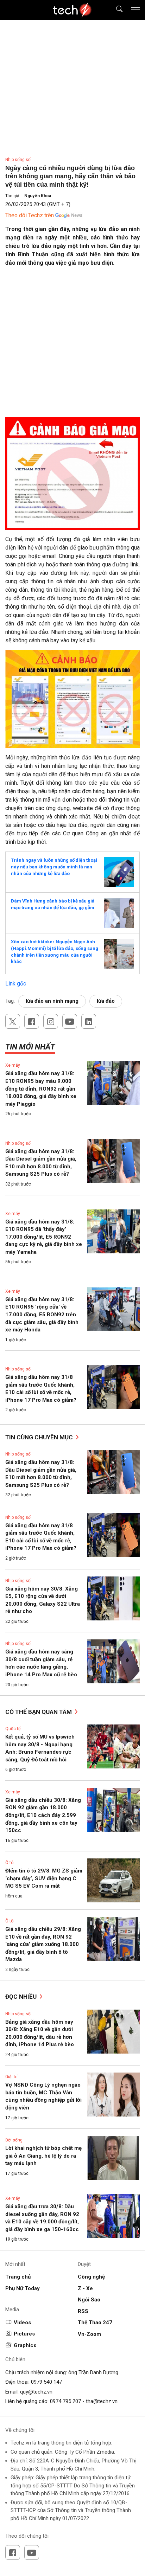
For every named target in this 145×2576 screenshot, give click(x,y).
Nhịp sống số (18, 160)
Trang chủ (18, 2277)
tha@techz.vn (102, 2401)
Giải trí (11, 2077)
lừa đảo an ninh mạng (52, 1001)
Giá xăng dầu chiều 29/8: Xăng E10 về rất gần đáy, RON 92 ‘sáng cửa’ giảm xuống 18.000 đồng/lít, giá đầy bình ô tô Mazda (43, 1944)
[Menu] (135, 10)
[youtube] (70, 1021)
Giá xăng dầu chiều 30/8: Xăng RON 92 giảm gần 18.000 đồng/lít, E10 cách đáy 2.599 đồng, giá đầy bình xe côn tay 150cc (43, 1815)
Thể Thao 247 (95, 2323)
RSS (83, 2311)
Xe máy (13, 1065)
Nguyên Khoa (38, 196)
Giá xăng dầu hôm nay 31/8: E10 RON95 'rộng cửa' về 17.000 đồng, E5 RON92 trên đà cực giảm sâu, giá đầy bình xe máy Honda (42, 1315)
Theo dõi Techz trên (30, 215)
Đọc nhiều (22, 1997)
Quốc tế (13, 1729)
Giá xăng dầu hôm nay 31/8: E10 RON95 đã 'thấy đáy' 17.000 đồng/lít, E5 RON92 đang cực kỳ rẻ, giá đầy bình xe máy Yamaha (44, 1237)
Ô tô (9, 1863)
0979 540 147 (46, 2382)
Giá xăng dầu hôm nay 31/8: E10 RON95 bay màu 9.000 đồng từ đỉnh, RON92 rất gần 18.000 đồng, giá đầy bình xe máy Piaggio (41, 1088)
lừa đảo (106, 1001)
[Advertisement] (72, 345)
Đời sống (14, 2140)
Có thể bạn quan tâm (39, 1712)
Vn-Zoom (89, 2334)
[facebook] (32, 1021)
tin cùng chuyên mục (40, 1437)
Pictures (24, 2334)
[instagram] (51, 1021)
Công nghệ (91, 2277)
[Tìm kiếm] (115, 10)
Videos (22, 2323)
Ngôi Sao (89, 2300)
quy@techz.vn (36, 2392)
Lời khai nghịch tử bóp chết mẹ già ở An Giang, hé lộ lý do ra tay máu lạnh (43, 2156)
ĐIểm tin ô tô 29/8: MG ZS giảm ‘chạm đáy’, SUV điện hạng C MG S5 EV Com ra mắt (44, 1878)
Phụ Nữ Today (23, 2288)
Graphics (25, 2345)
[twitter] (13, 1021)
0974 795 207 (65, 2401)
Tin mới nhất (30, 1047)
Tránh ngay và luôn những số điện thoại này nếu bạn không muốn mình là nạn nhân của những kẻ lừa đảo (54, 867)
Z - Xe (85, 2288)
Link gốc (16, 984)
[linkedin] (89, 1021)
